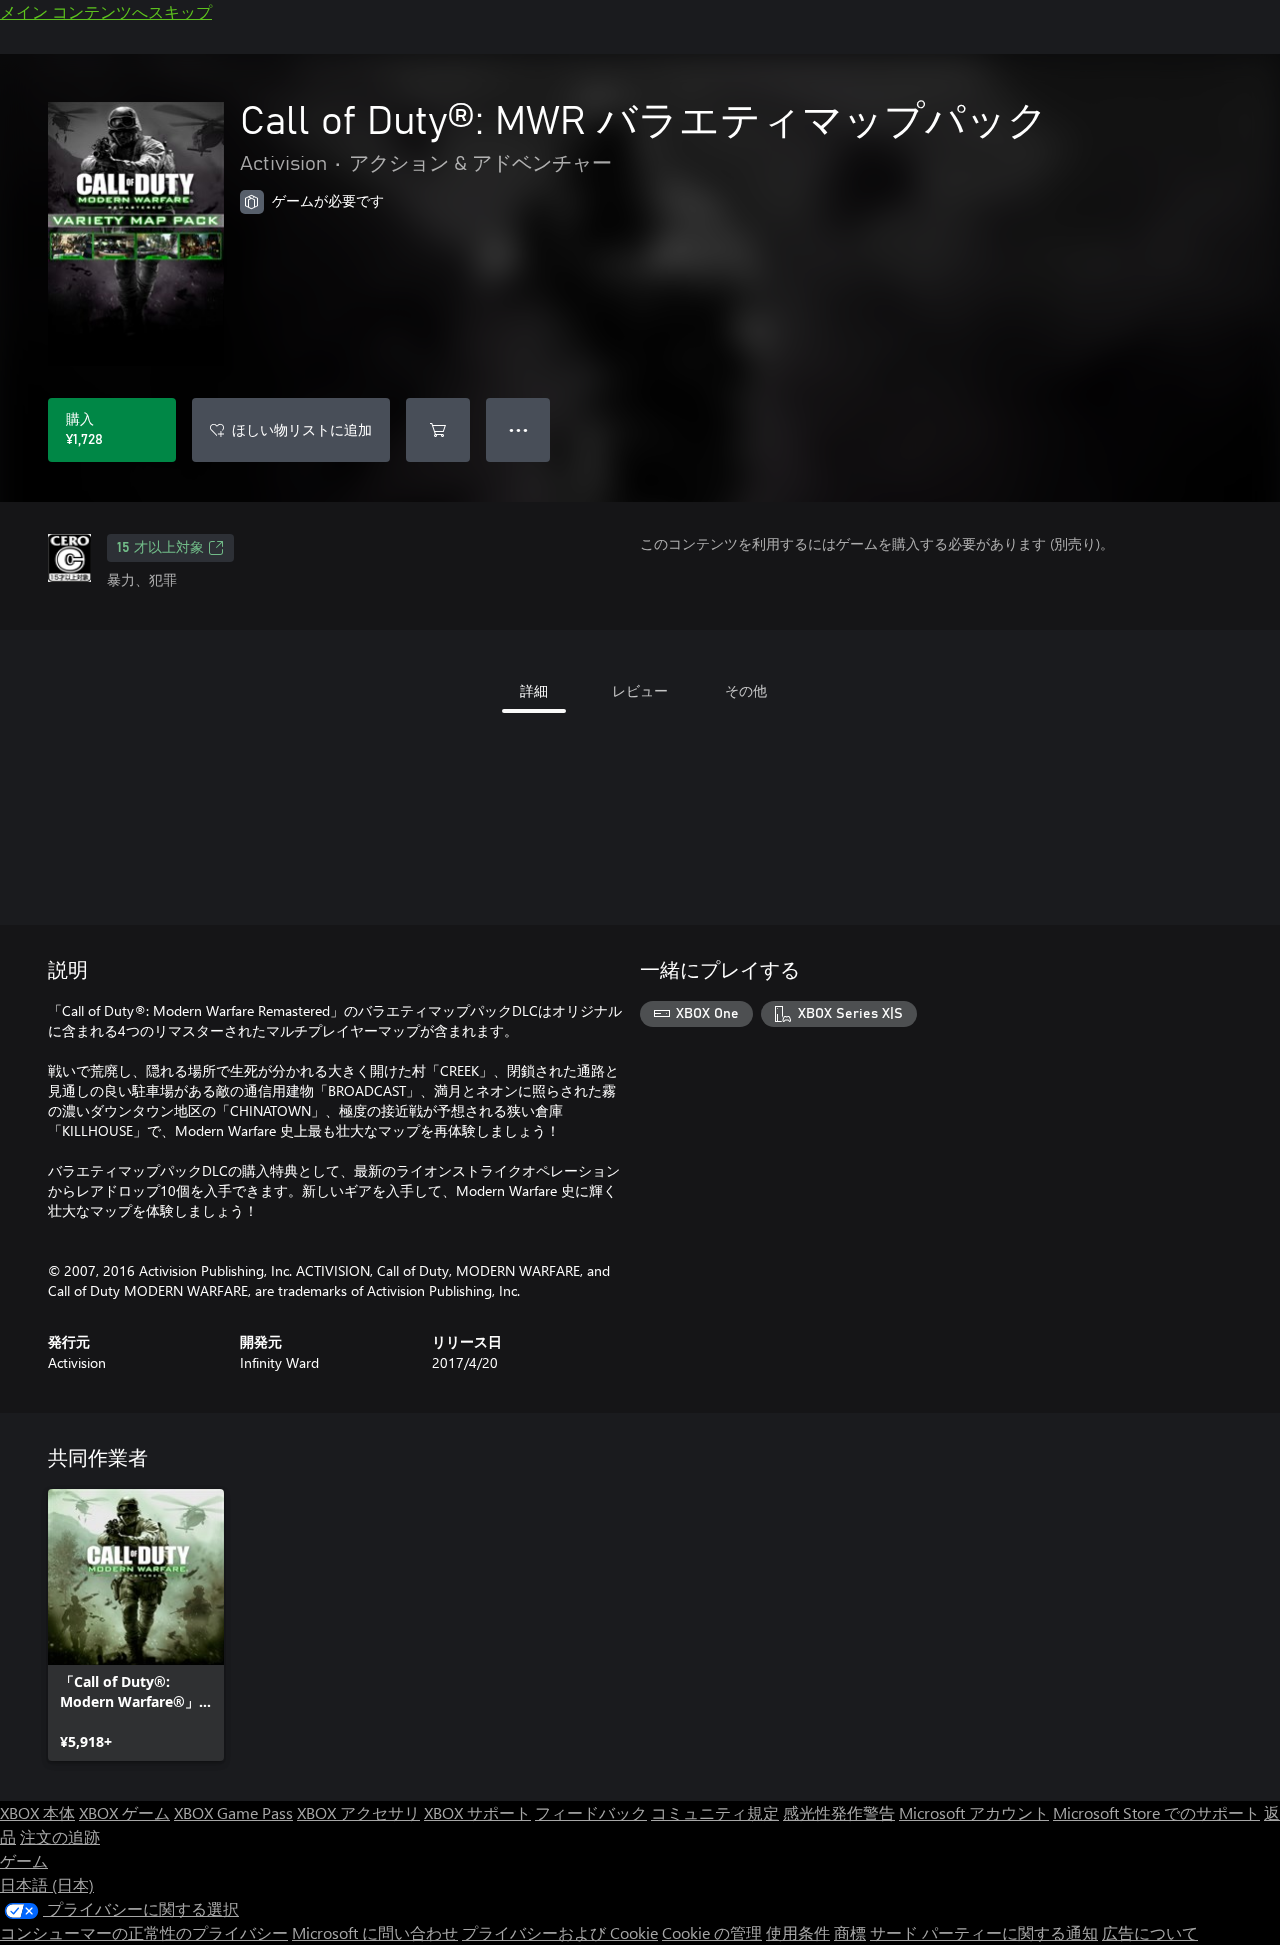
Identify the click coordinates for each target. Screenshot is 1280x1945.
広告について (1150, 1932)
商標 (850, 1932)
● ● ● (518, 429)
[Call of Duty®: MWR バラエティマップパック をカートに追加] (438, 430)
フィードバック (591, 1812)
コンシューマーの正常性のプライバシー (144, 1932)
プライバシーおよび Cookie (560, 1932)
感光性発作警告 (839, 1812)
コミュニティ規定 (715, 1812)
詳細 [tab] (534, 690)
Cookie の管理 (712, 1932)
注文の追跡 (60, 1836)
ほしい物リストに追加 (302, 429)
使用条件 (798, 1932)
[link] (136, 1625)
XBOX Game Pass (233, 1812)
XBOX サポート (477, 1812)
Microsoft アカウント (974, 1812)
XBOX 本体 (37, 1812)
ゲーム (24, 1860)
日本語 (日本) (47, 1884)
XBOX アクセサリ (358, 1812)
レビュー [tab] (640, 690)
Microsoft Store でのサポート (1156, 1812)
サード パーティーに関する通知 (984, 1932)
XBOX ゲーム (124, 1812)
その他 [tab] (746, 690)
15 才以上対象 (160, 548)
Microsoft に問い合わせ (375, 1932)
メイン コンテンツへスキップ (106, 11)
